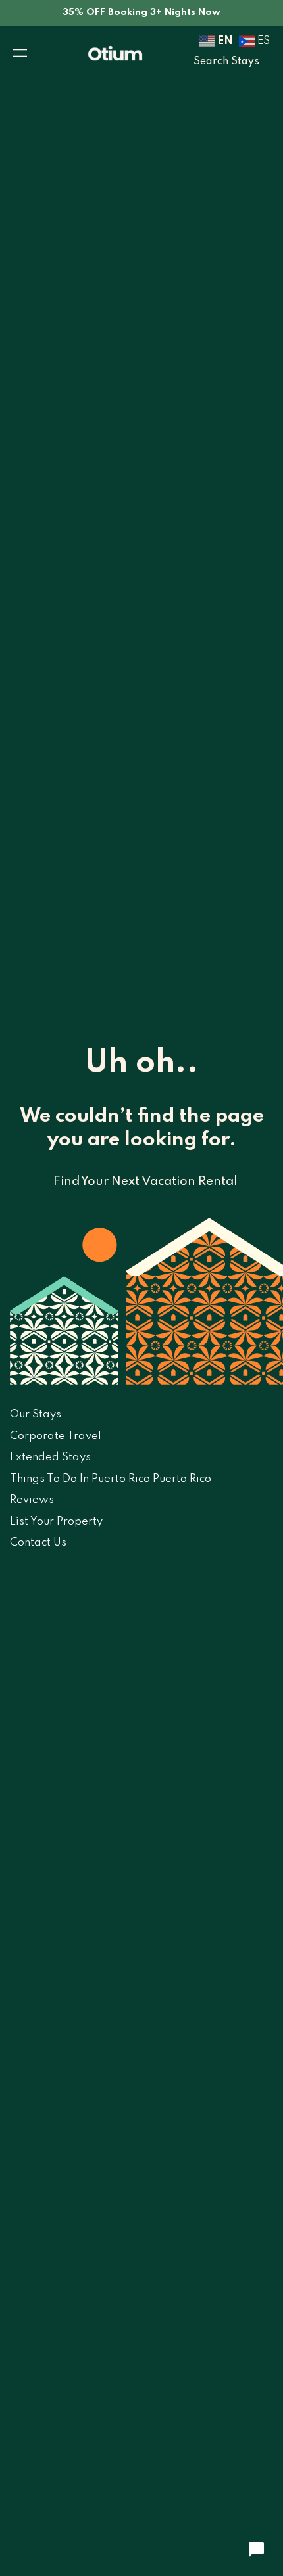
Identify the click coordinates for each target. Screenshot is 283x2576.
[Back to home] (115, 53)
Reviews (32, 1500)
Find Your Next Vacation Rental (145, 1181)
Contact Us (38, 1543)
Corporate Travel (56, 1436)
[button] (20, 53)
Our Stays (36, 1414)
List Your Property (56, 1522)
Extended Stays (50, 1457)
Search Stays (226, 62)
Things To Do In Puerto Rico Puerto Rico (111, 1479)
